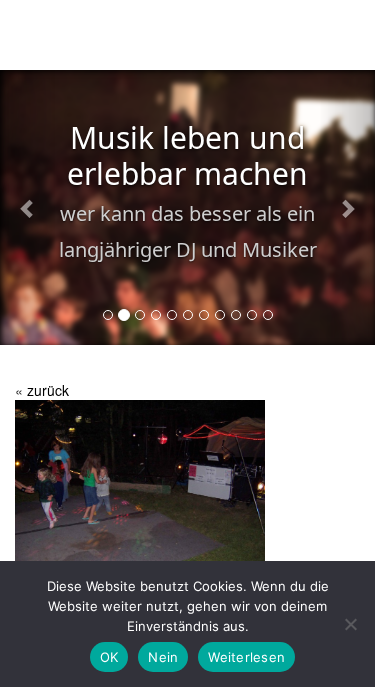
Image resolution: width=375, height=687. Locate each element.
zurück (48, 390)
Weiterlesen (246, 657)
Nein (163, 657)
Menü (336, 38)
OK (109, 657)
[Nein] (350, 624)
